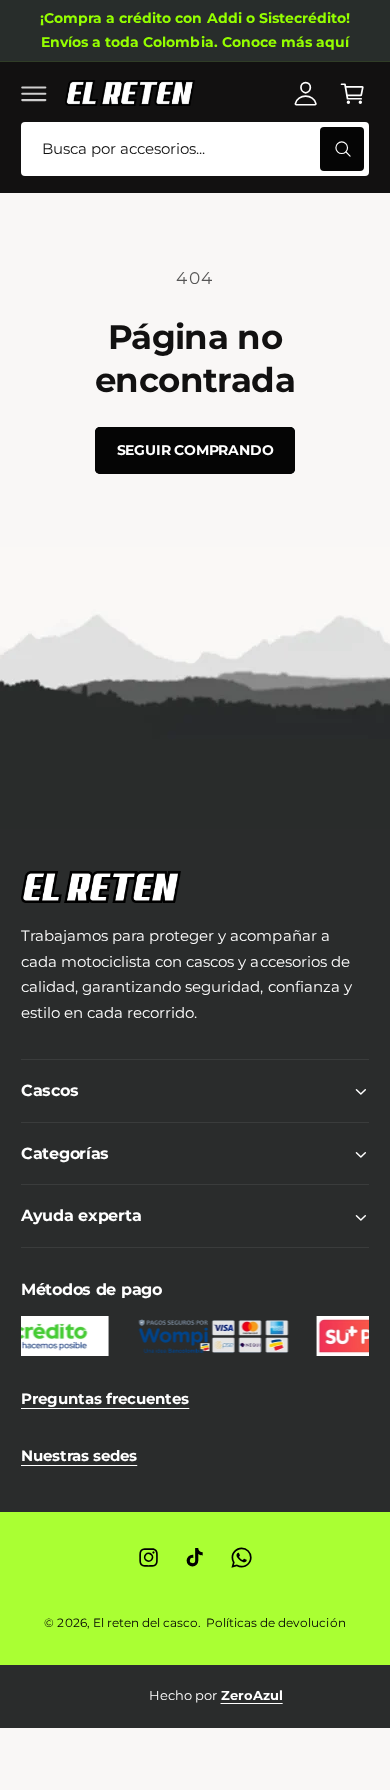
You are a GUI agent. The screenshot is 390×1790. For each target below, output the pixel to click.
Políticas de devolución (275, 1622)
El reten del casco (145, 1622)
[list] (195, 1696)
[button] (34, 93)
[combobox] (195, 149)
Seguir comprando (195, 450)
